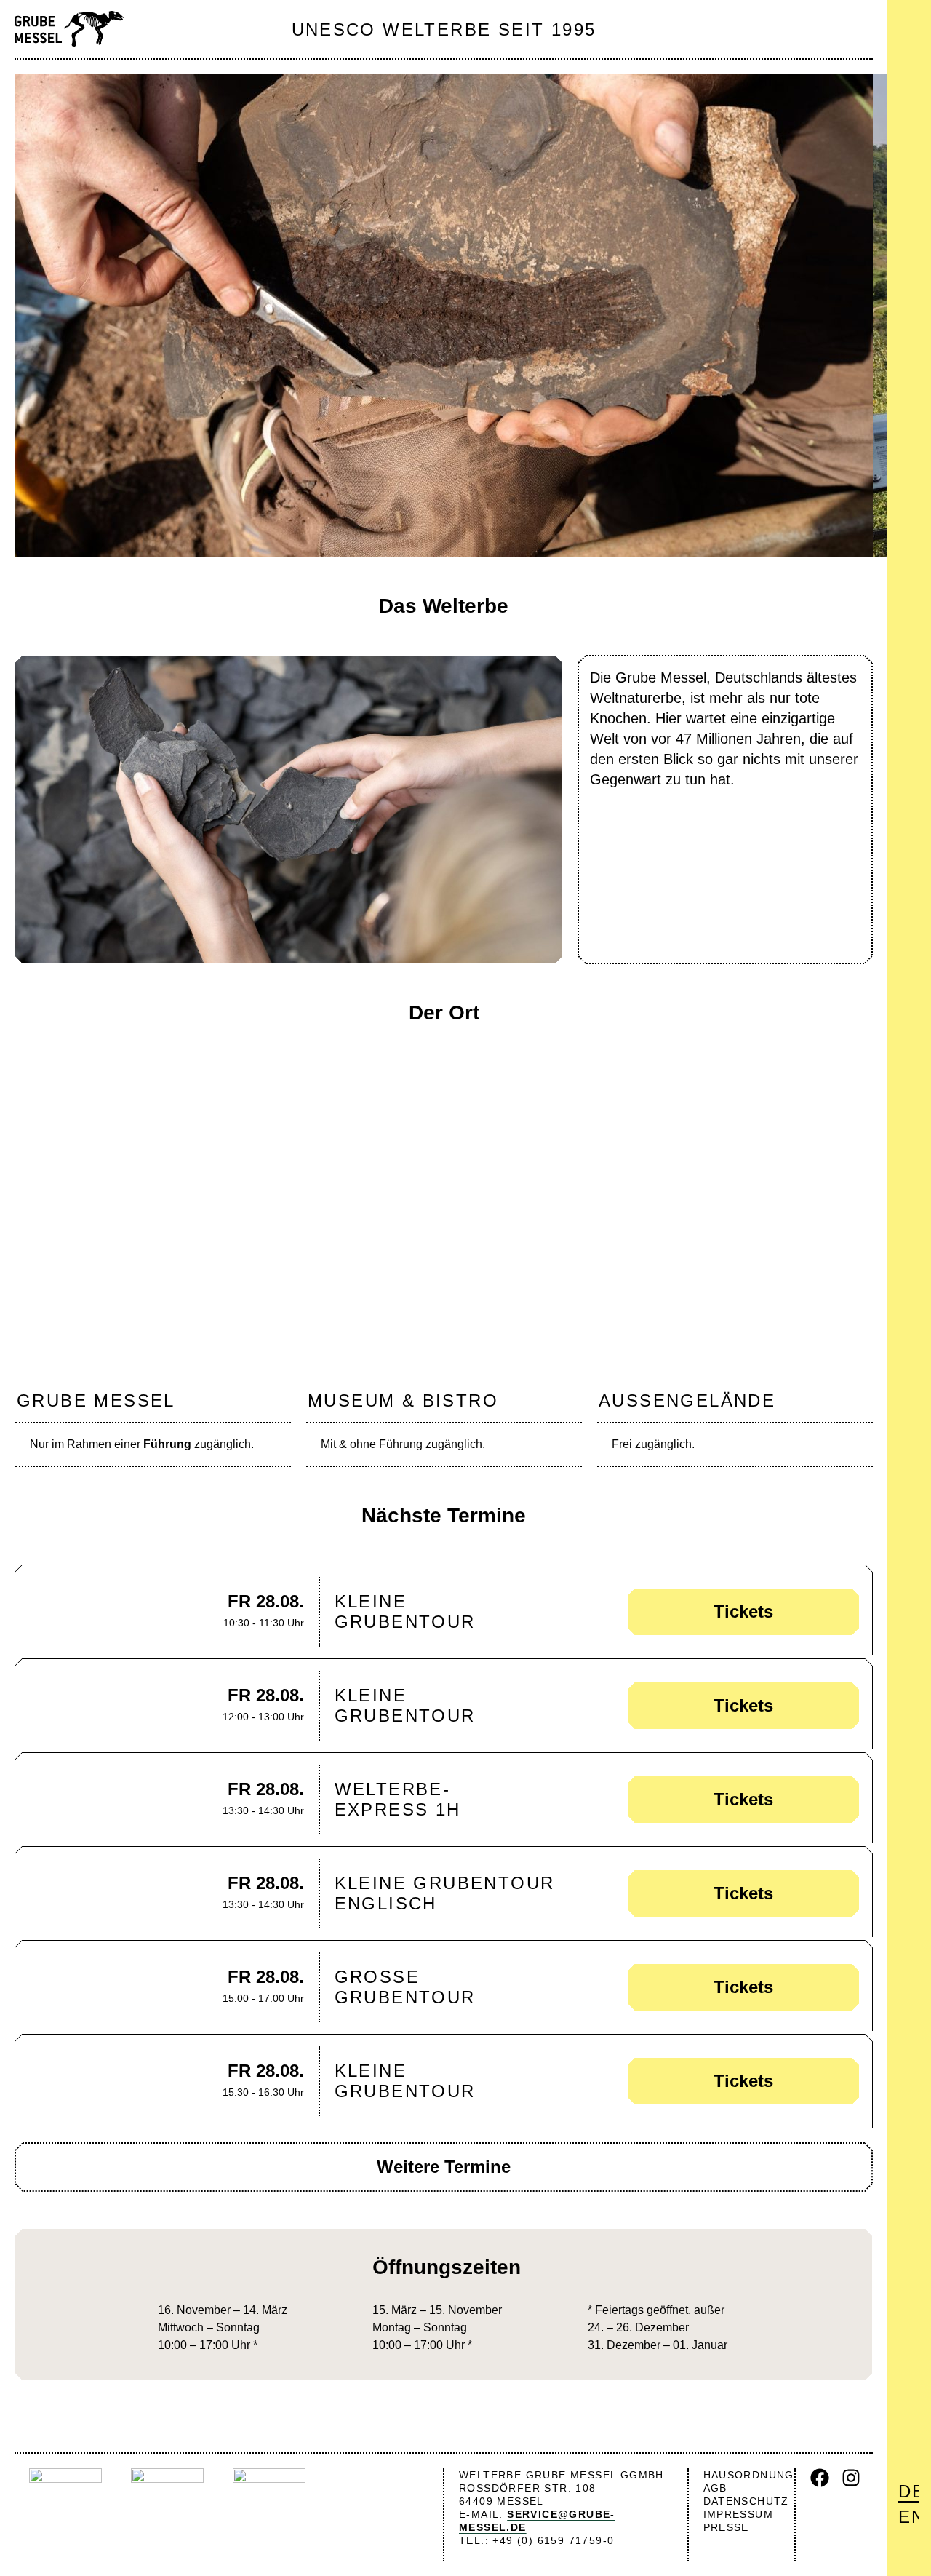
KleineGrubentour (405, 1611)
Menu (908, 23)
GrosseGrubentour (405, 1987)
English (908, 2517)
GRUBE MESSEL (96, 1400)
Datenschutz (746, 2501)
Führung (167, 1444)
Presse (726, 2527)
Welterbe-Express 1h (398, 1799)
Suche (911, 58)
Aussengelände (687, 1400)
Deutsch (908, 2491)
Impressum (739, 2514)
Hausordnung (749, 2475)
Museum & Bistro (403, 1400)
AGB (715, 2488)
